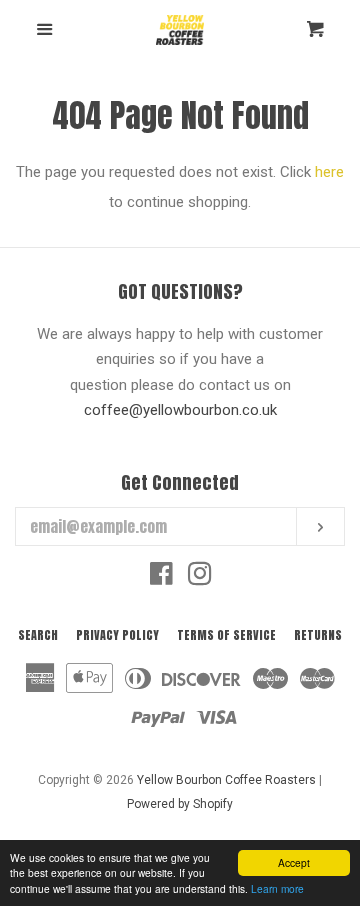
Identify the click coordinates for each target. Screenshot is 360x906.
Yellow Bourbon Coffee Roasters (226, 780)
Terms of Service (226, 635)
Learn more (277, 888)
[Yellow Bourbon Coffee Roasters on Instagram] (200, 578)
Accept (294, 862)
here (329, 172)
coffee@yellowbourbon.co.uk (180, 410)
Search (38, 635)
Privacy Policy (117, 635)
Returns (318, 635)
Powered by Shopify (180, 804)
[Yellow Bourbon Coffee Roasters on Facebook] (161, 578)
